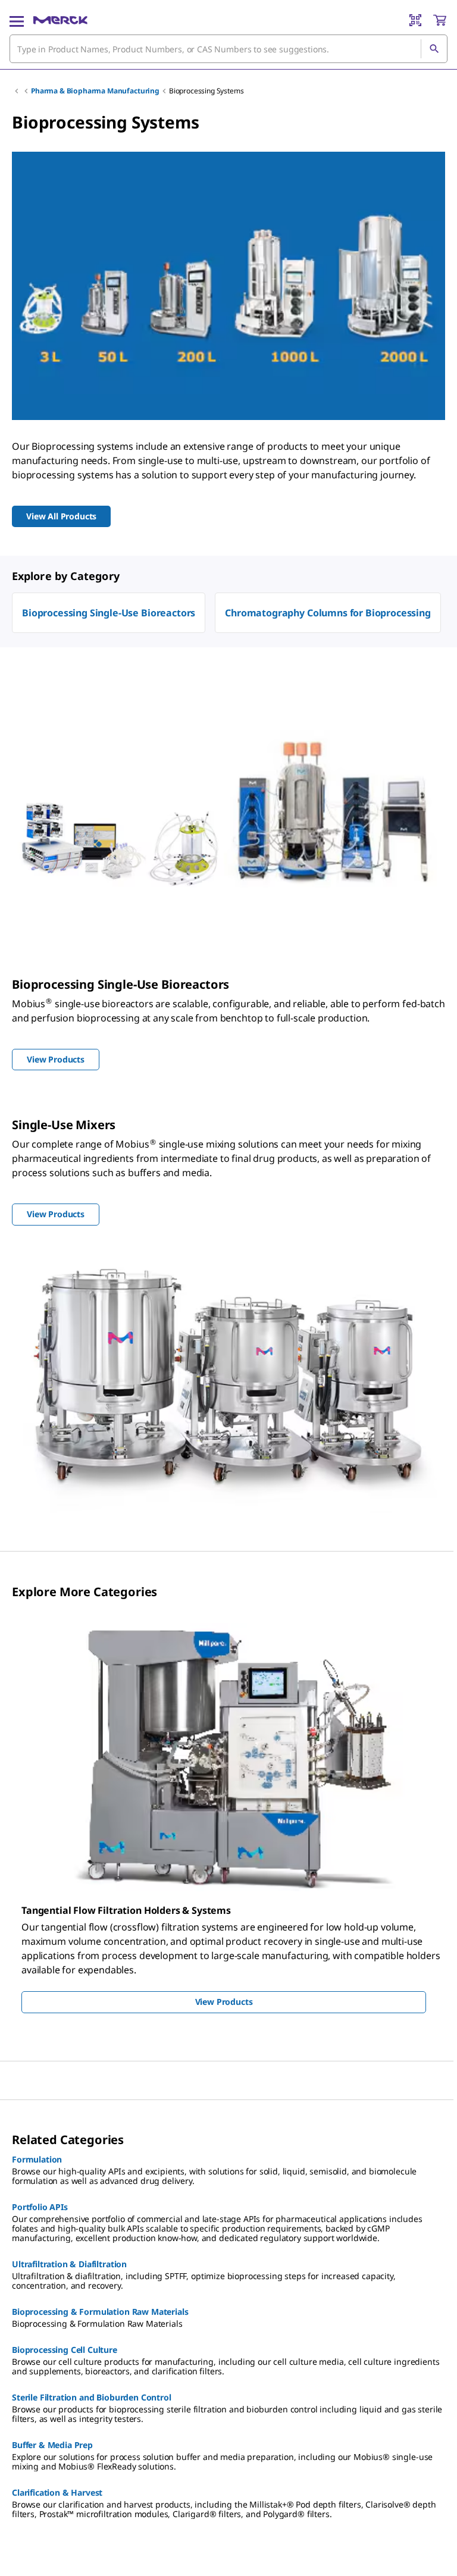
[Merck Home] (60, 20)
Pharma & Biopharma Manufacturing (95, 91)
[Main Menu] (17, 20)
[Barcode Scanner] (415, 20)
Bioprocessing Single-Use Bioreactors (109, 613)
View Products (224, 2002)
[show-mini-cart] (440, 20)
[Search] (434, 49)
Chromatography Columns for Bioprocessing (328, 613)
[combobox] (228, 49)
